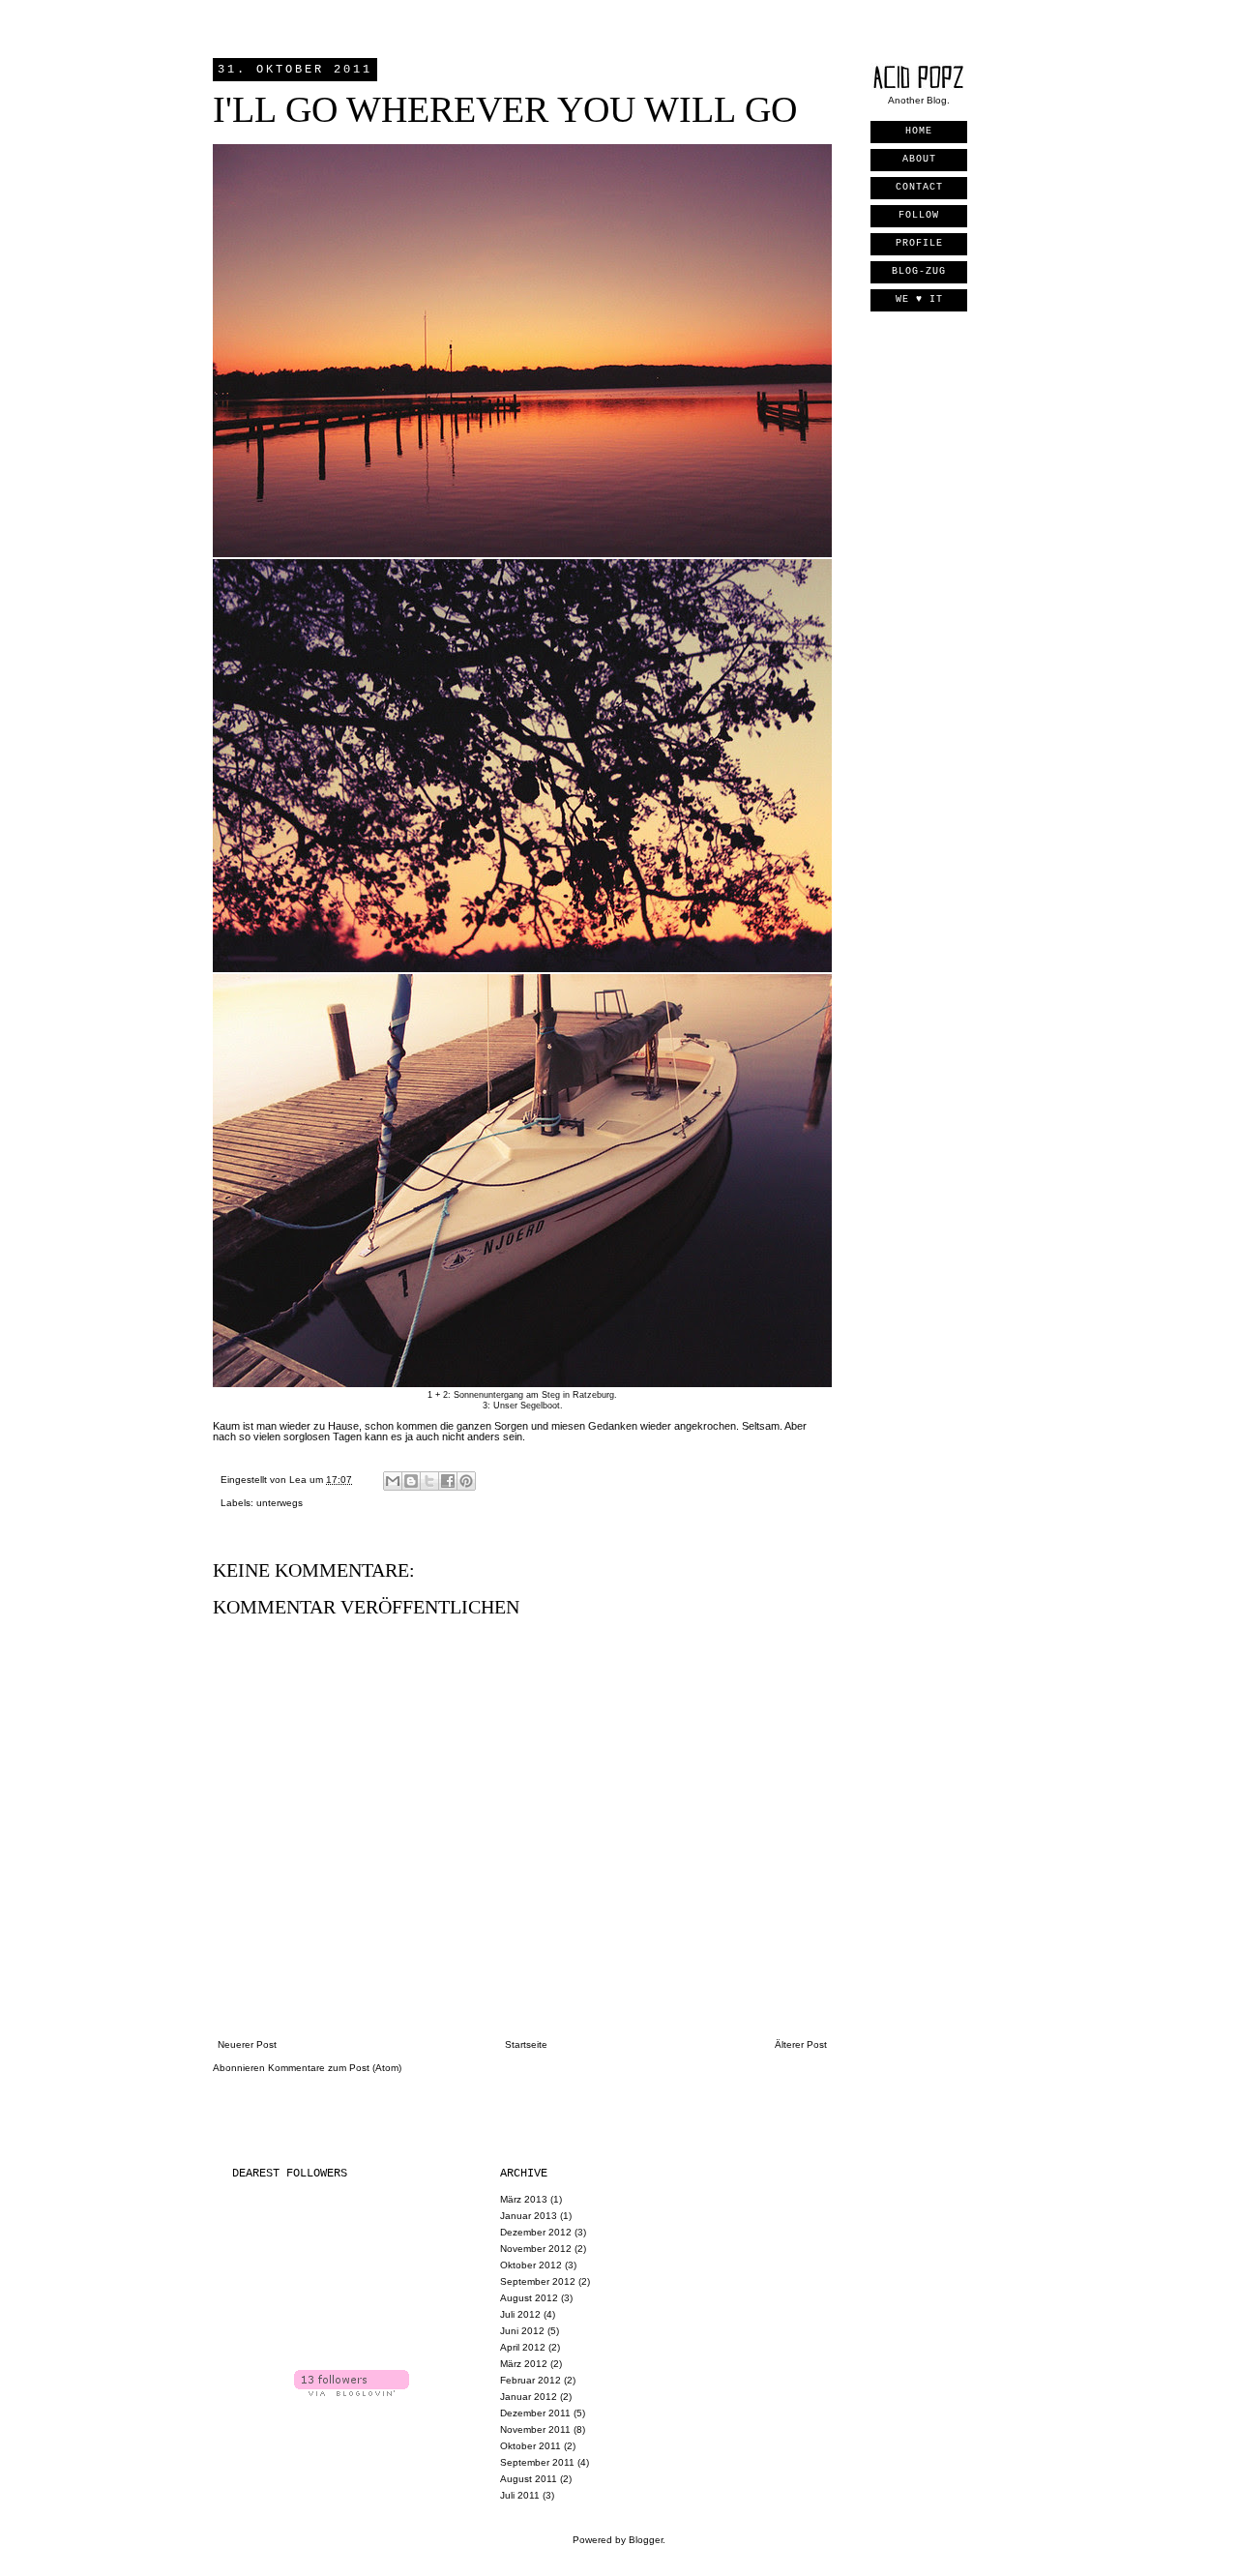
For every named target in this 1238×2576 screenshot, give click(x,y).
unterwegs (280, 1503)
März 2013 (524, 2199)
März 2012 (524, 2364)
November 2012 (536, 2249)
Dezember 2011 (535, 2413)
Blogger (646, 2540)
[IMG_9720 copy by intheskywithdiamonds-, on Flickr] (522, 968)
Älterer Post (801, 2044)
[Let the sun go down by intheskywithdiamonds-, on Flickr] (522, 553)
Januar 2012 (529, 2397)
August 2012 (529, 2298)
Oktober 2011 (531, 2446)
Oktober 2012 (531, 2265)
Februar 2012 (531, 2380)
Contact (919, 187)
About (919, 159)
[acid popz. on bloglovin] (352, 2393)
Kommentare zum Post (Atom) (335, 2068)
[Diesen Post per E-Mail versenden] (393, 1481)
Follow (919, 215)
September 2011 (537, 2462)
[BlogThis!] (411, 1481)
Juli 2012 (520, 2314)
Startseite (526, 2044)
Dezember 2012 (536, 2232)
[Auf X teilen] (429, 1481)
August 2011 (529, 2479)
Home (919, 131)
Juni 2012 (522, 2331)
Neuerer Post (247, 2044)
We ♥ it (919, 299)
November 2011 (535, 2429)
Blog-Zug (919, 271)
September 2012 (538, 2281)
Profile (919, 243)
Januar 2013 (529, 2216)
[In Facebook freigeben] (448, 1481)
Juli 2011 (520, 2495)
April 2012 (523, 2347)
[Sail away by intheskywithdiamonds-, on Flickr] (522, 1383)
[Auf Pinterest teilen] (466, 1481)
